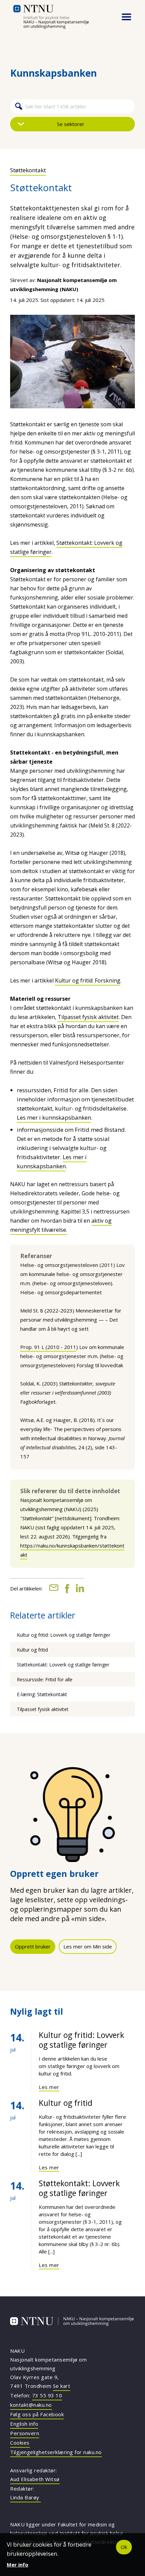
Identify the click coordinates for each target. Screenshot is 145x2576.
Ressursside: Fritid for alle (45, 1679)
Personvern (25, 2433)
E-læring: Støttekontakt (42, 1694)
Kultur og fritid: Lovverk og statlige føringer (64, 1635)
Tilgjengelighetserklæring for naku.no (56, 2452)
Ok (124, 2547)
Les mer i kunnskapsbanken (54, 1117)
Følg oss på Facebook (37, 2414)
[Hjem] (61, 17)
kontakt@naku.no (31, 2405)
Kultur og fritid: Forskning (88, 980)
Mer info (18, 2565)
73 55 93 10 (47, 2395)
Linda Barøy (25, 2497)
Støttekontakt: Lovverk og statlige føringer (63, 1665)
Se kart (62, 2386)
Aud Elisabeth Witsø (35, 2479)
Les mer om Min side (88, 1946)
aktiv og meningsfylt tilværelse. (61, 1225)
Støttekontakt (28, 170)
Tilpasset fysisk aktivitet (88, 1017)
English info (24, 2424)
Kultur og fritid (32, 1650)
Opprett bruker (33, 1946)
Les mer (49, 2087)
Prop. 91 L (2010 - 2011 (48, 1347)
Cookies (20, 2443)
